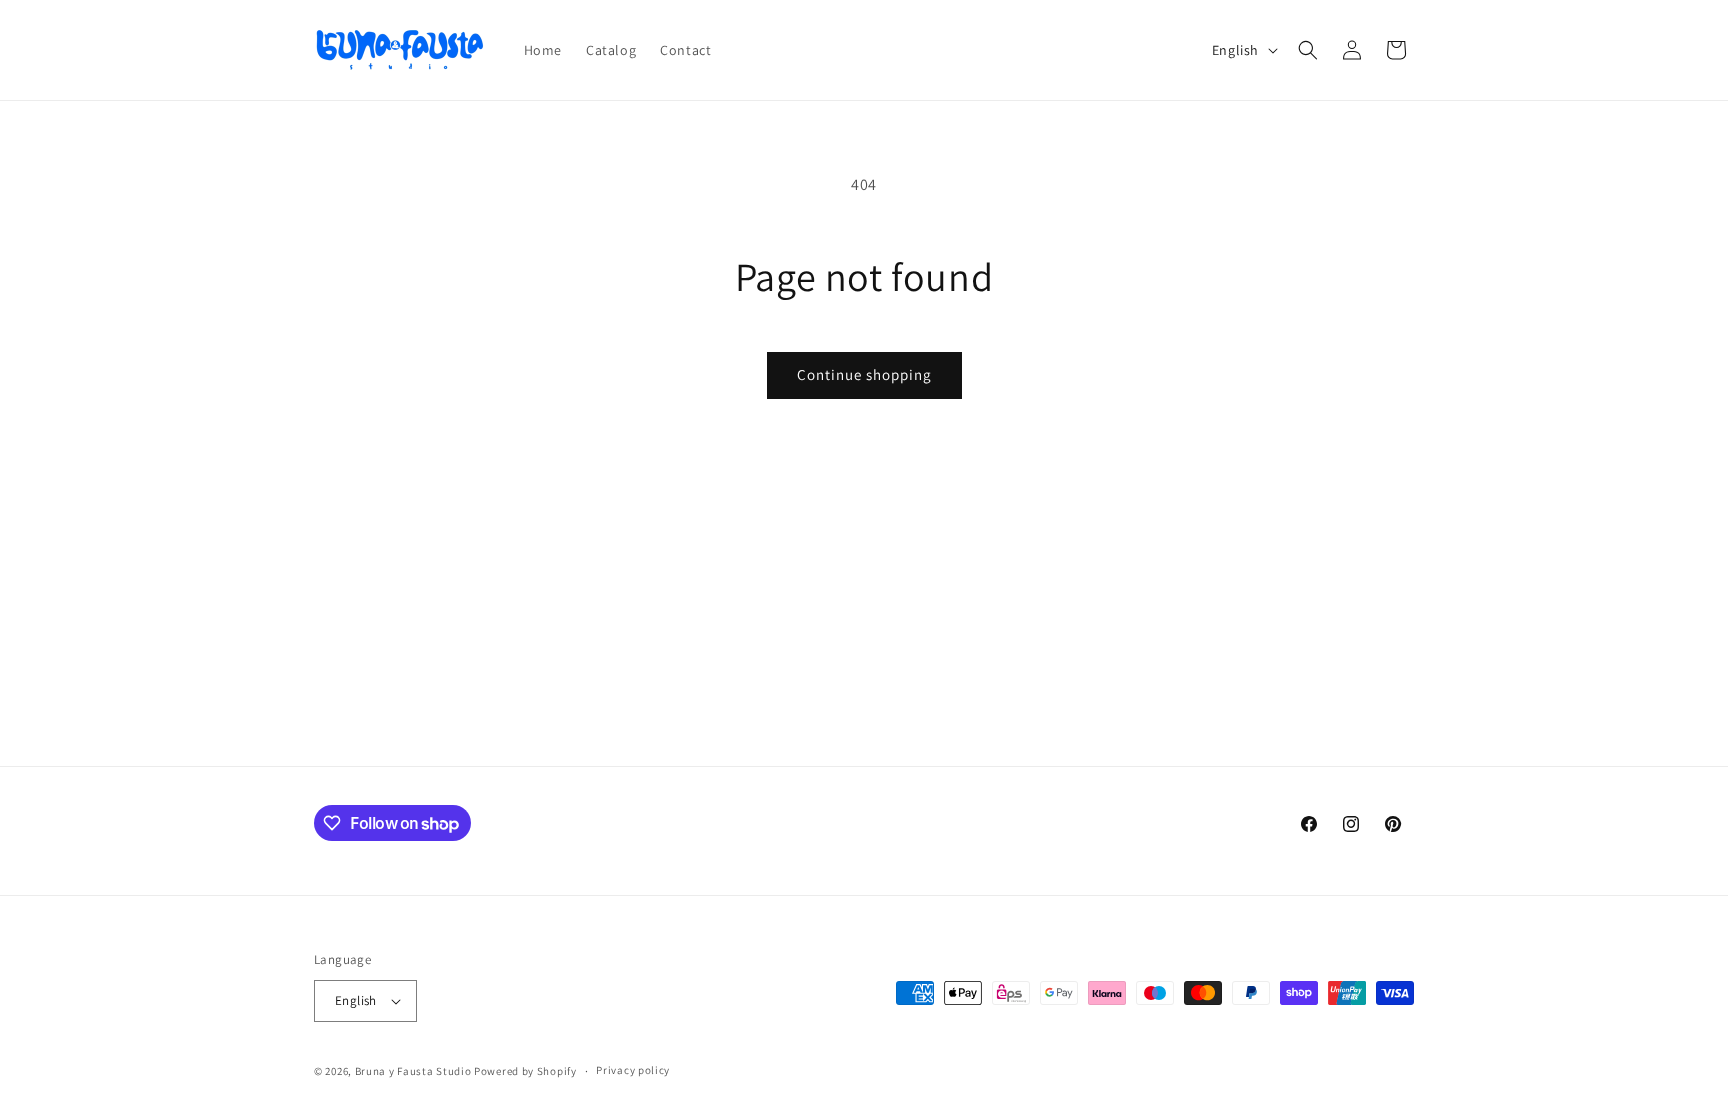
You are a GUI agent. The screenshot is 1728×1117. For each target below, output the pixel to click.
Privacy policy (633, 1070)
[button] (1308, 50)
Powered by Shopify (525, 1071)
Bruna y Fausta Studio (413, 1071)
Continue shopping (864, 374)
